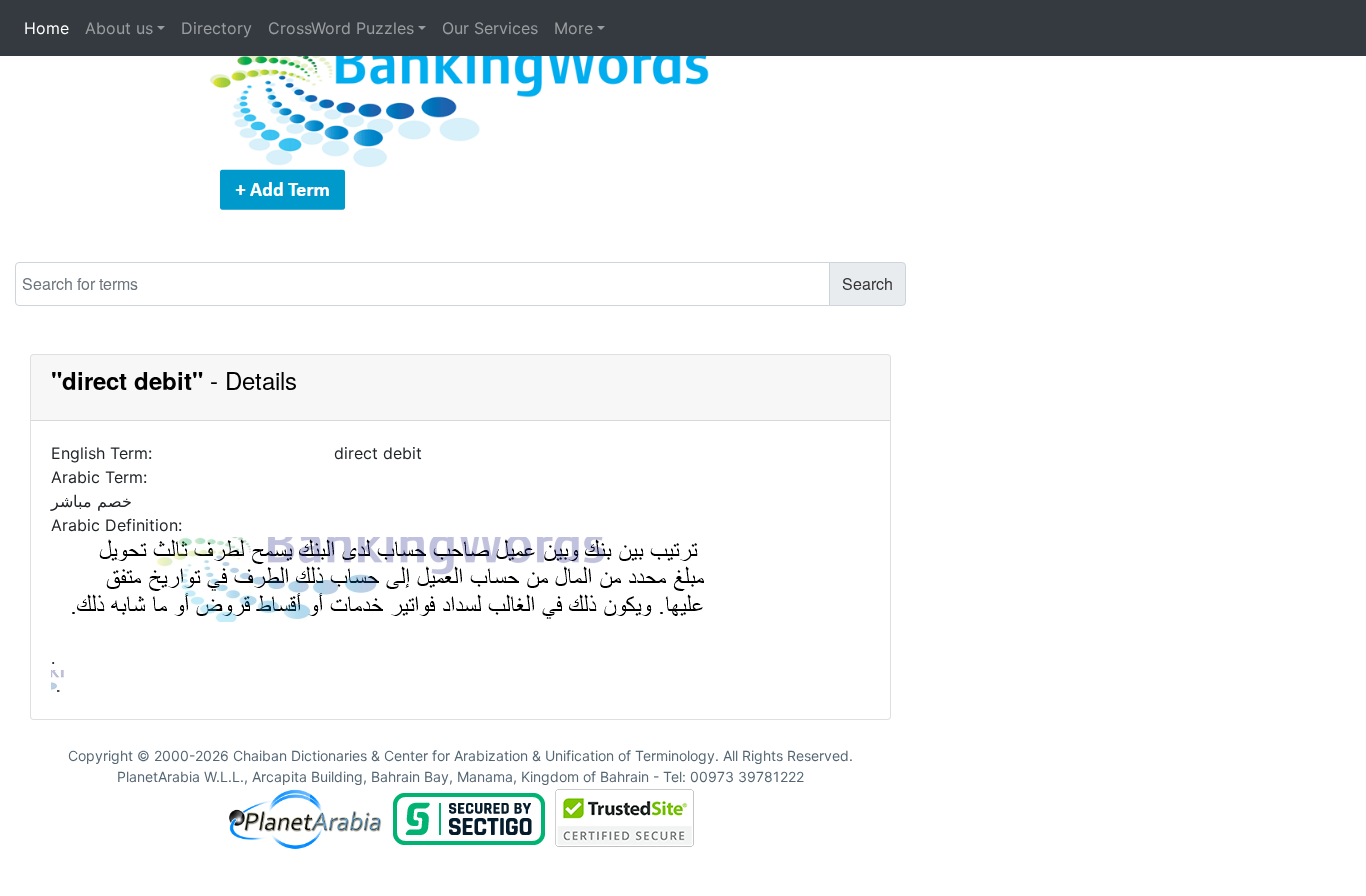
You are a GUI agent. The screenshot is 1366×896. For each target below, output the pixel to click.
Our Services (490, 28)
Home (46, 28)
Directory (216, 28)
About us (119, 28)
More (573, 28)
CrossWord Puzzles (341, 28)
